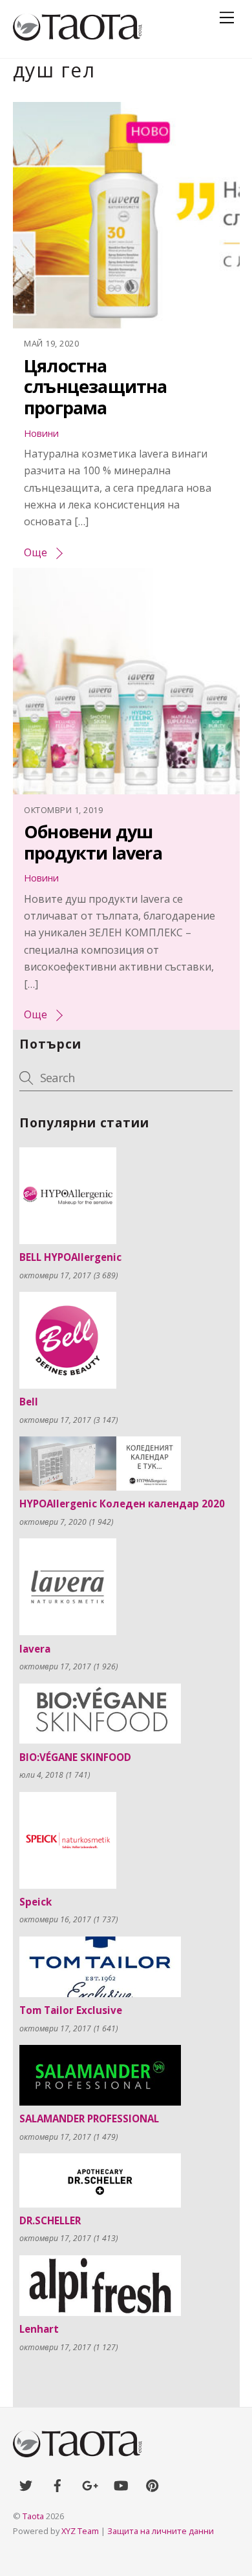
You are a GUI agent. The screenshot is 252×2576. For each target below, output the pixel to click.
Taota (33, 2516)
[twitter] (26, 2484)
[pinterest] (152, 2484)
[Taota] (78, 35)
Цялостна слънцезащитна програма (95, 387)
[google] (89, 2484)
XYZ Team (80, 2531)
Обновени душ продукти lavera (93, 842)
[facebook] (58, 2484)
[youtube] (121, 2484)
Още (36, 552)
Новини (41, 433)
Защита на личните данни (161, 2531)
